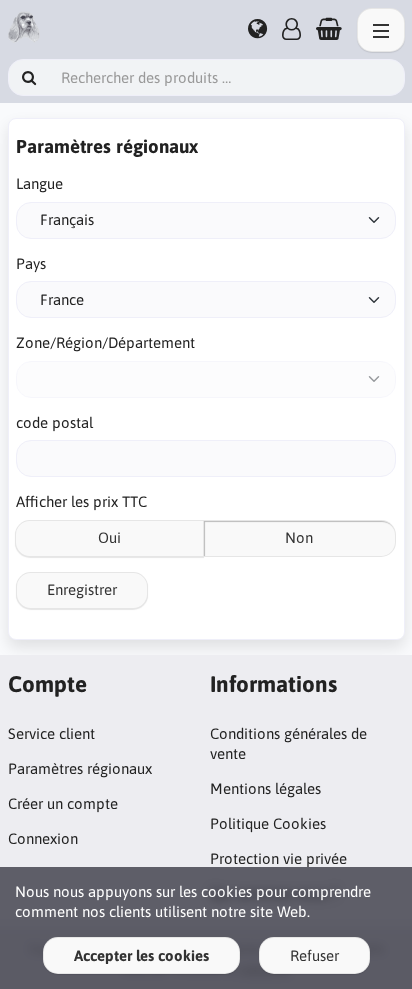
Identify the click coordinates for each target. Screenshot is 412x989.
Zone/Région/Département (105, 342)
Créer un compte (63, 803)
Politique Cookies (268, 823)
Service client (51, 733)
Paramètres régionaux (80, 768)
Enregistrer (82, 589)
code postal (54, 422)
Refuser (314, 955)
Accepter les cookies (141, 955)
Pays (31, 263)
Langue (39, 183)
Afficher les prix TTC (81, 501)
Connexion (43, 838)
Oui (109, 537)
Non (299, 537)
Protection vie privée (278, 858)
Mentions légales (265, 788)
